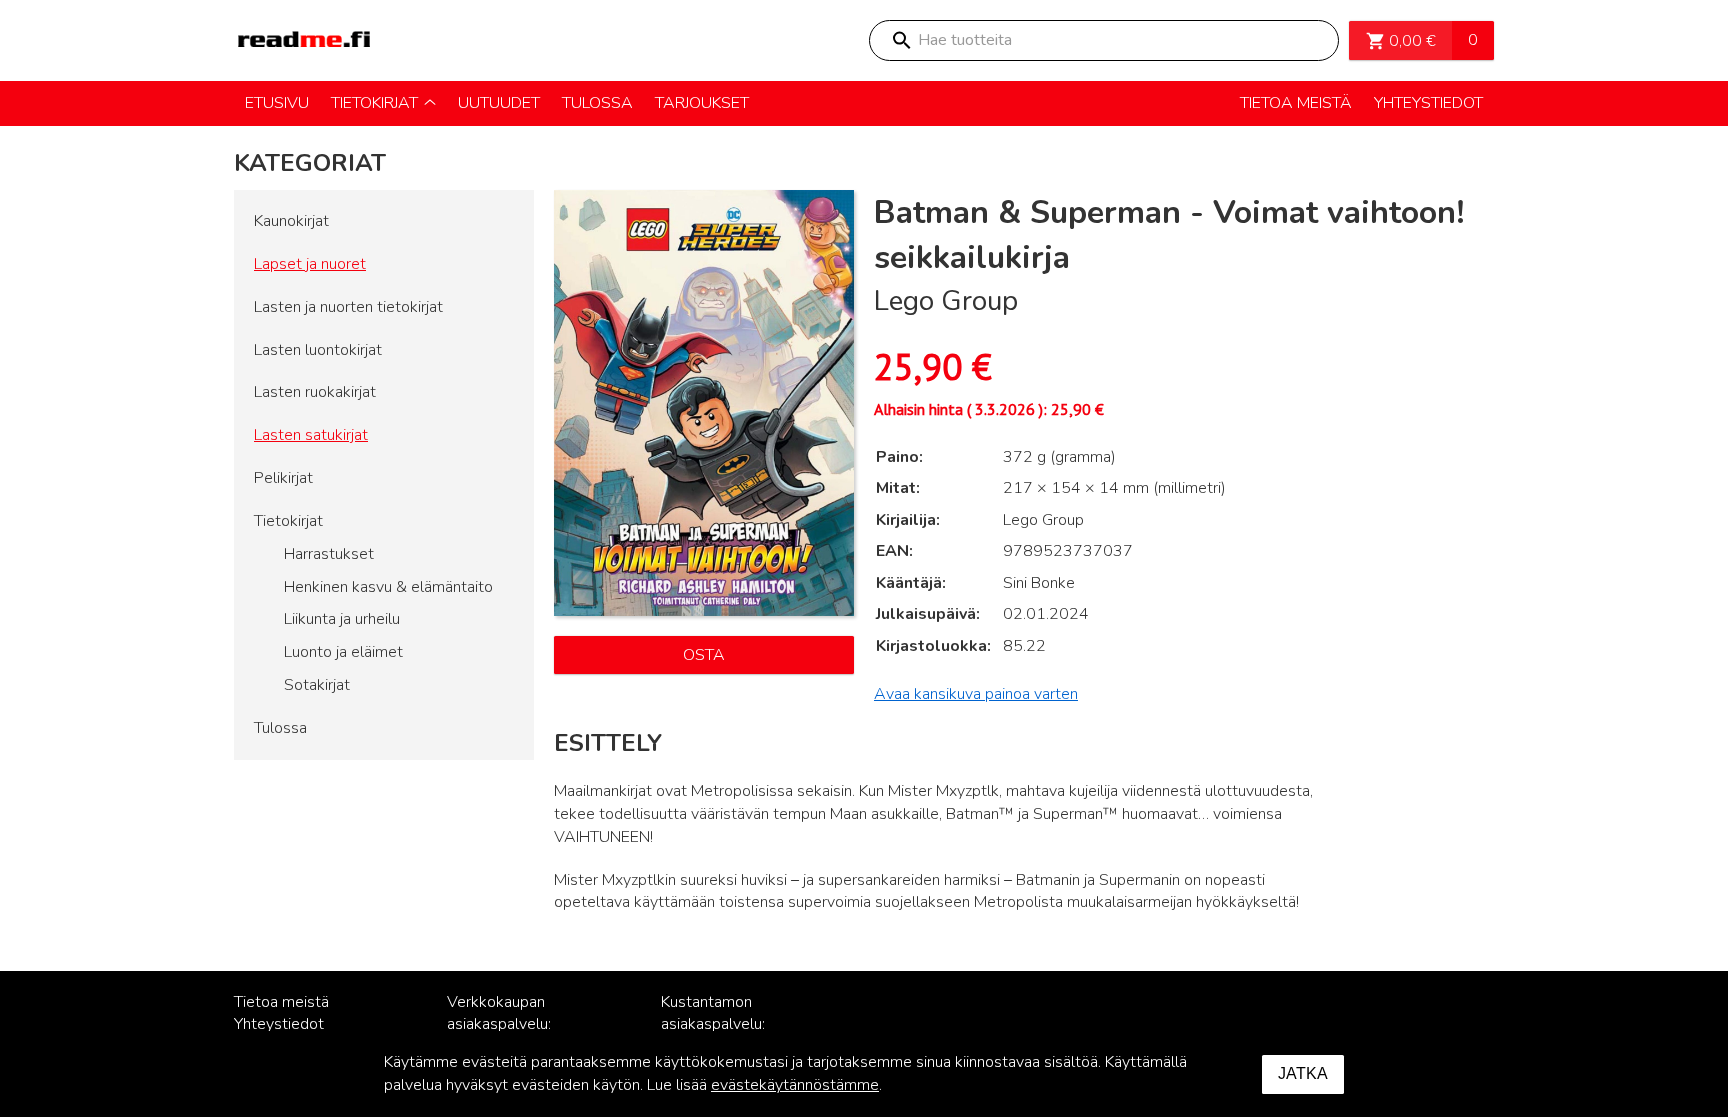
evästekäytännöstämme (795, 1085)
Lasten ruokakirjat (315, 392)
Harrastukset (329, 554)
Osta (704, 655)
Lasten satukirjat (311, 435)
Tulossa (280, 728)
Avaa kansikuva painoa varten (976, 694)
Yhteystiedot (279, 1024)
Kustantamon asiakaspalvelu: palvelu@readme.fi (726, 1025)
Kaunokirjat (291, 221)
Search (901, 40)
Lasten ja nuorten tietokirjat (348, 307)
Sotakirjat (317, 685)
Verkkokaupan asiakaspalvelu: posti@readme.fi (504, 1025)
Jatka (1303, 1073)
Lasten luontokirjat (318, 350)
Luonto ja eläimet (343, 652)
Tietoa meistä (281, 1002)
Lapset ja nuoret (310, 264)
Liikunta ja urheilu (342, 619)
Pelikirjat (283, 478)
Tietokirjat (288, 521)
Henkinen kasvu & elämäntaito (388, 587)
